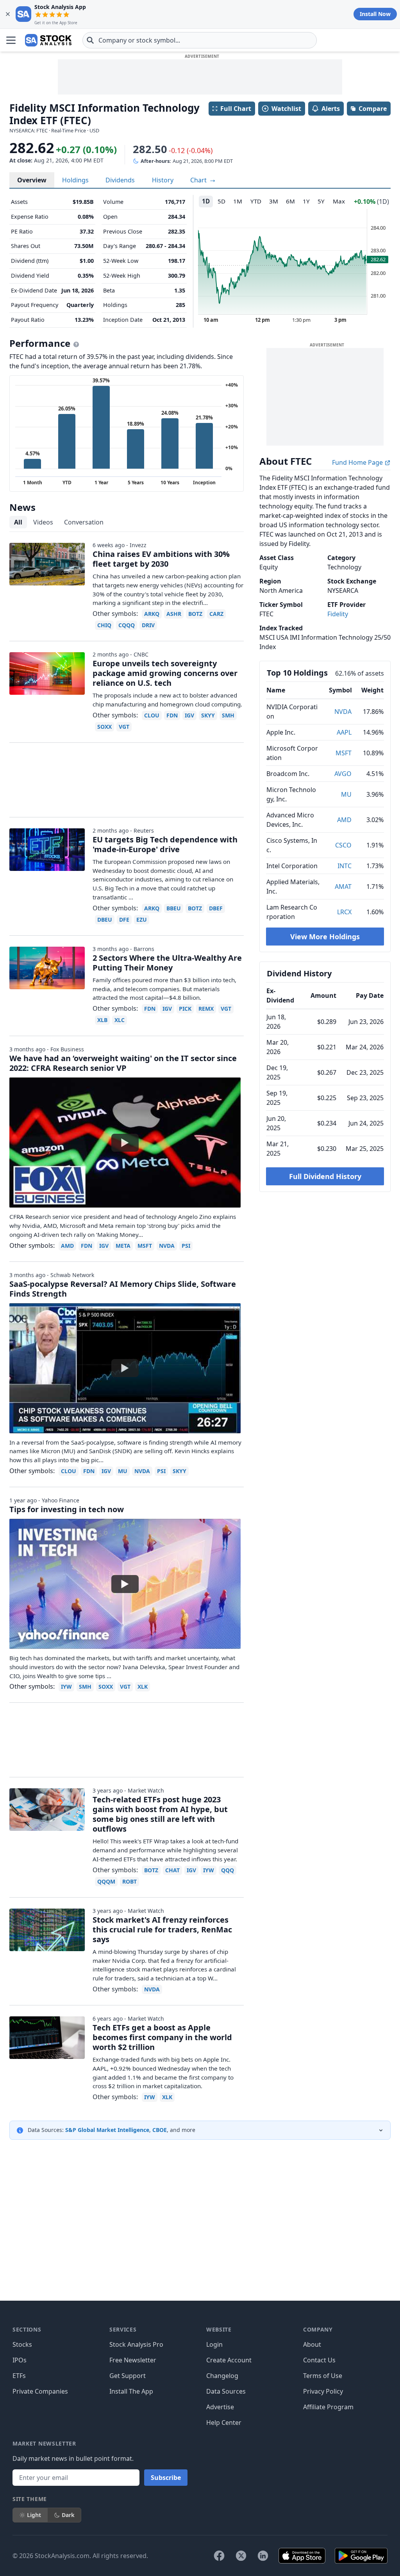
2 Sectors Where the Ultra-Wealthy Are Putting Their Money (167, 963)
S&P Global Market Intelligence (107, 2130)
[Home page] (48, 40)
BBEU (174, 908)
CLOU (152, 715)
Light (34, 2515)
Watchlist (286, 109)
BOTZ (195, 614)
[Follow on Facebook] (219, 2556)
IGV (189, 715)
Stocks (22, 2344)
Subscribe (166, 2478)
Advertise (220, 2407)
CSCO (343, 845)
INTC (345, 866)
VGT (124, 727)
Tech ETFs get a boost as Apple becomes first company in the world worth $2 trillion (162, 2037)
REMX (206, 1009)
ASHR (174, 614)
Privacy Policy (323, 2391)
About (312, 2344)
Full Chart (236, 109)
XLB (102, 1020)
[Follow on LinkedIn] (263, 2556)
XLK (143, 1687)
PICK (185, 1009)
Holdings (75, 180)
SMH (228, 715)
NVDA (343, 712)
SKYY (208, 715)
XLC (120, 1020)
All (18, 522)
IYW (66, 1687)
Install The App (131, 2391)
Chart (199, 180)
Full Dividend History (325, 1176)
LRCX (344, 912)
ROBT (129, 1881)
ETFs (19, 2376)
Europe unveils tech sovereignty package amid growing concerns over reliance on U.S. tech (165, 673)
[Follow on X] (241, 2556)
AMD (344, 820)
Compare (373, 109)
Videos (43, 522)
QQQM (106, 1881)
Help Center (224, 2423)
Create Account (229, 2360)
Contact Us (319, 2360)
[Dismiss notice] (8, 14)
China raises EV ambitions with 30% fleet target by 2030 (161, 559)
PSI (186, 1246)
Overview (32, 180)
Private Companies (40, 2391)
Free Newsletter (133, 2360)
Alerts (331, 109)
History (163, 180)
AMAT (343, 887)
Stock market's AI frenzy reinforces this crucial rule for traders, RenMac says (162, 1929)
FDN (172, 715)
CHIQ (104, 625)
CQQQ (127, 625)
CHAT (172, 1870)
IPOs (20, 2360)
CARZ (216, 614)
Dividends (120, 180)
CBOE (160, 2130)
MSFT (344, 753)
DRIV (148, 625)
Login (214, 2344)
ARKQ (152, 614)
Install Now (375, 14)
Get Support (128, 2376)
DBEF (216, 908)
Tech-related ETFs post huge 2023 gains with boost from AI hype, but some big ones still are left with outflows (160, 1814)
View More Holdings (325, 937)
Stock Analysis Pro (136, 2344)
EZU (142, 920)
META (123, 1246)
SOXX (104, 727)
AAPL (344, 732)
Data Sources (226, 2391)
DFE (124, 920)
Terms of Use (323, 2376)
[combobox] (200, 40)
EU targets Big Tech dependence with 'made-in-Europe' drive (165, 844)
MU (346, 794)
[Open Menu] (11, 40)
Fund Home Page (358, 462)
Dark (68, 2515)
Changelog (222, 2376)
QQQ (228, 1870)
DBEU (105, 920)
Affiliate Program (328, 2407)
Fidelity (338, 614)
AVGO (343, 774)
